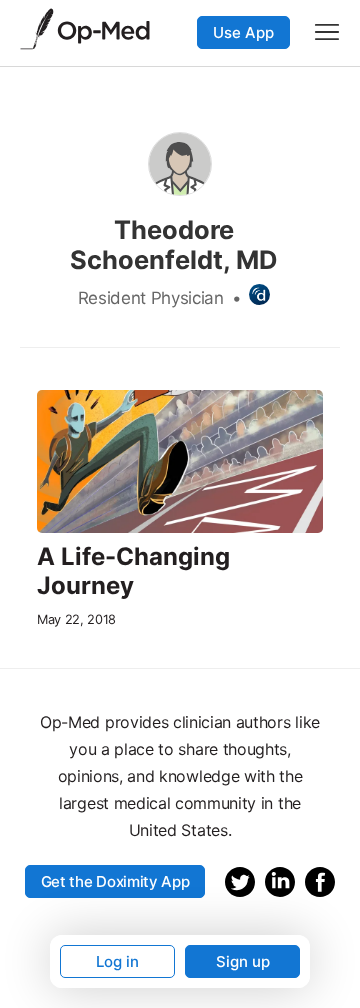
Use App (243, 32)
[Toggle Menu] (327, 32)
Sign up (243, 961)
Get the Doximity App (115, 881)
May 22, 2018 (76, 619)
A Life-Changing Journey (133, 571)
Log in (117, 961)
